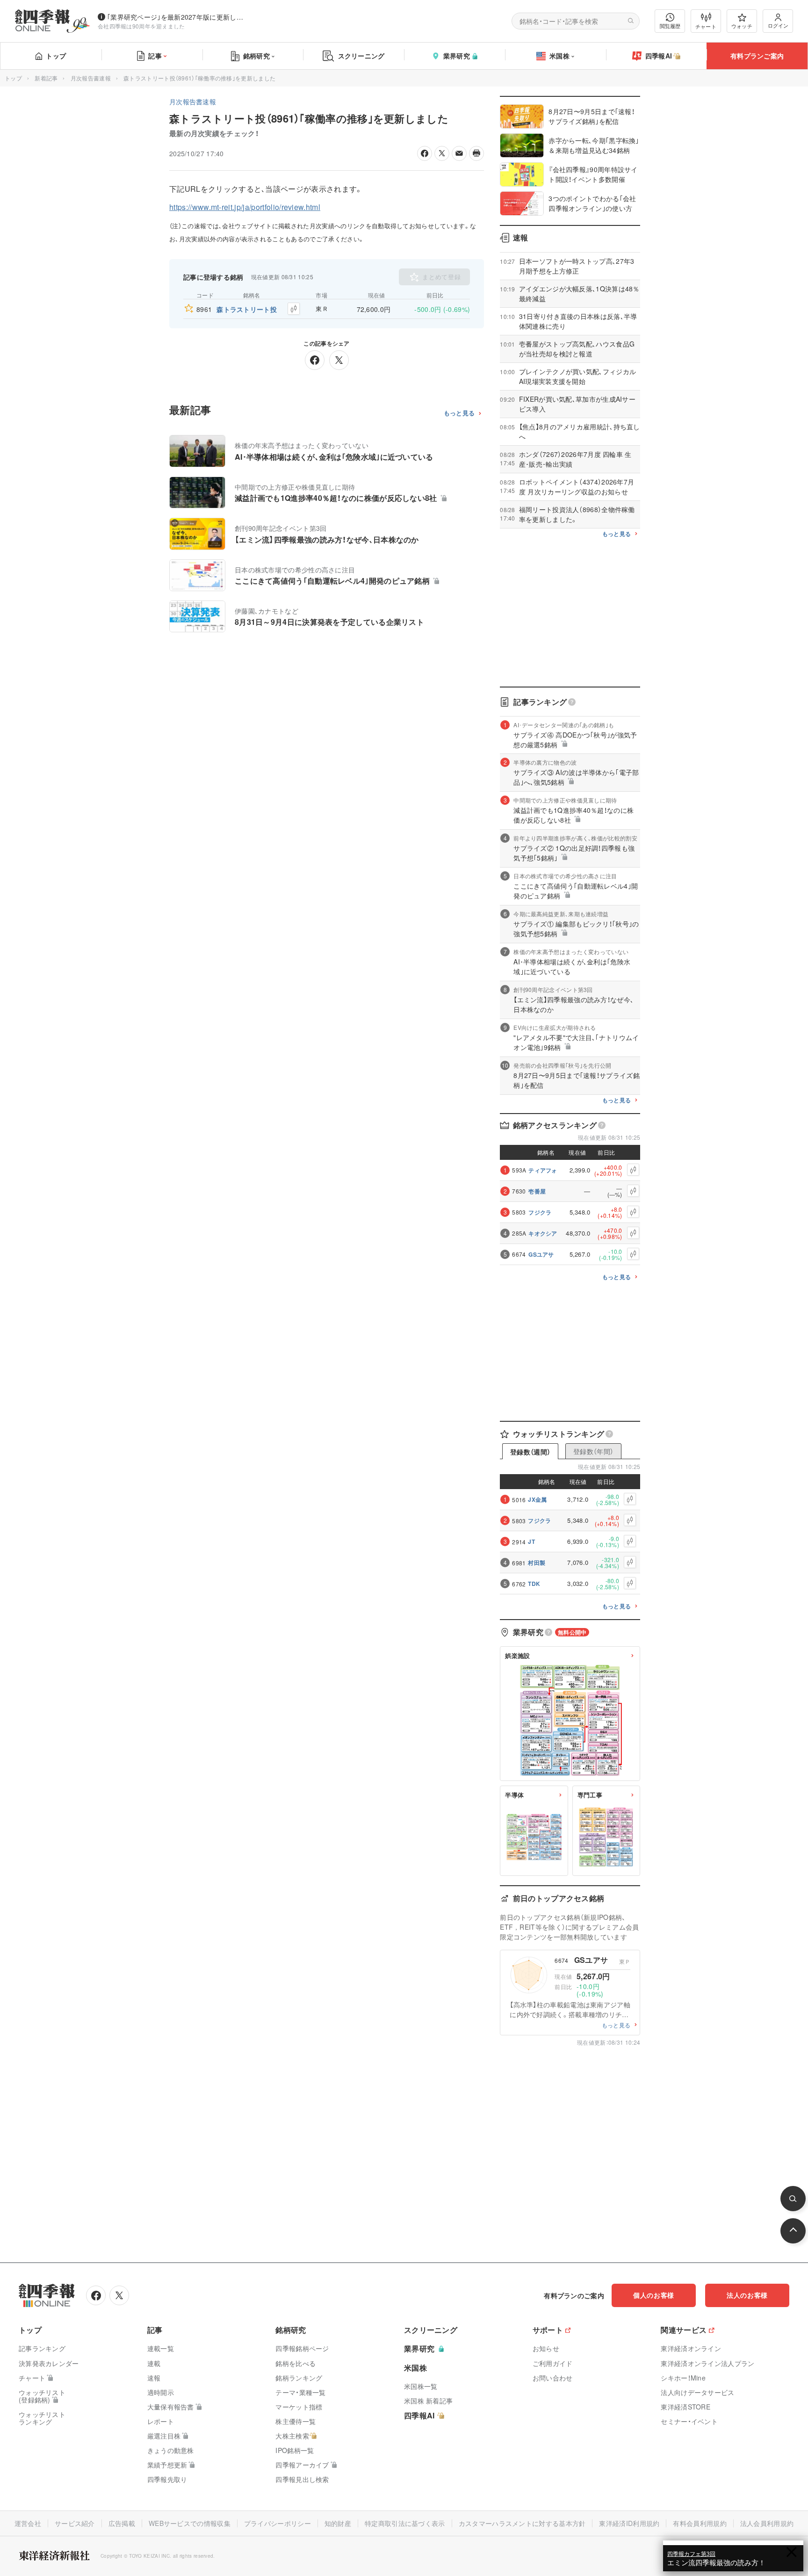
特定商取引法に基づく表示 (405, 2523)
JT (531, 1541)
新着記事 (46, 78)
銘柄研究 (256, 56)
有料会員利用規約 (700, 2523)
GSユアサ (541, 1254)
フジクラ (540, 1212)
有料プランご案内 (757, 56)
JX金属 (537, 1499)
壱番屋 (537, 1191)
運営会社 (28, 2523)
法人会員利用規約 (767, 2523)
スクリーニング (361, 56)
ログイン (778, 25)
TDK (534, 1584)
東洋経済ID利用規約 (629, 2523)
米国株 (559, 56)
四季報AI (659, 56)
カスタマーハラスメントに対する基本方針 (522, 2523)
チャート (706, 26)
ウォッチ (742, 26)
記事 (155, 56)
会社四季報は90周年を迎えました (141, 26)
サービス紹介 (75, 2523)
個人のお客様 (654, 2295)
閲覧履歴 (670, 26)
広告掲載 (122, 2523)
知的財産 (338, 2523)
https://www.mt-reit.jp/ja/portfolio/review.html (245, 207)
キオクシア (543, 1233)
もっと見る (459, 413)
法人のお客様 (747, 2295)
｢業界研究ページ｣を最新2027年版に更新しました (177, 17)
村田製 (537, 1563)
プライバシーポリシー (278, 2523)
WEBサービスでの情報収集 (190, 2523)
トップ (56, 56)
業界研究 (457, 56)
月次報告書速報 (91, 78)
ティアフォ (543, 1170)
